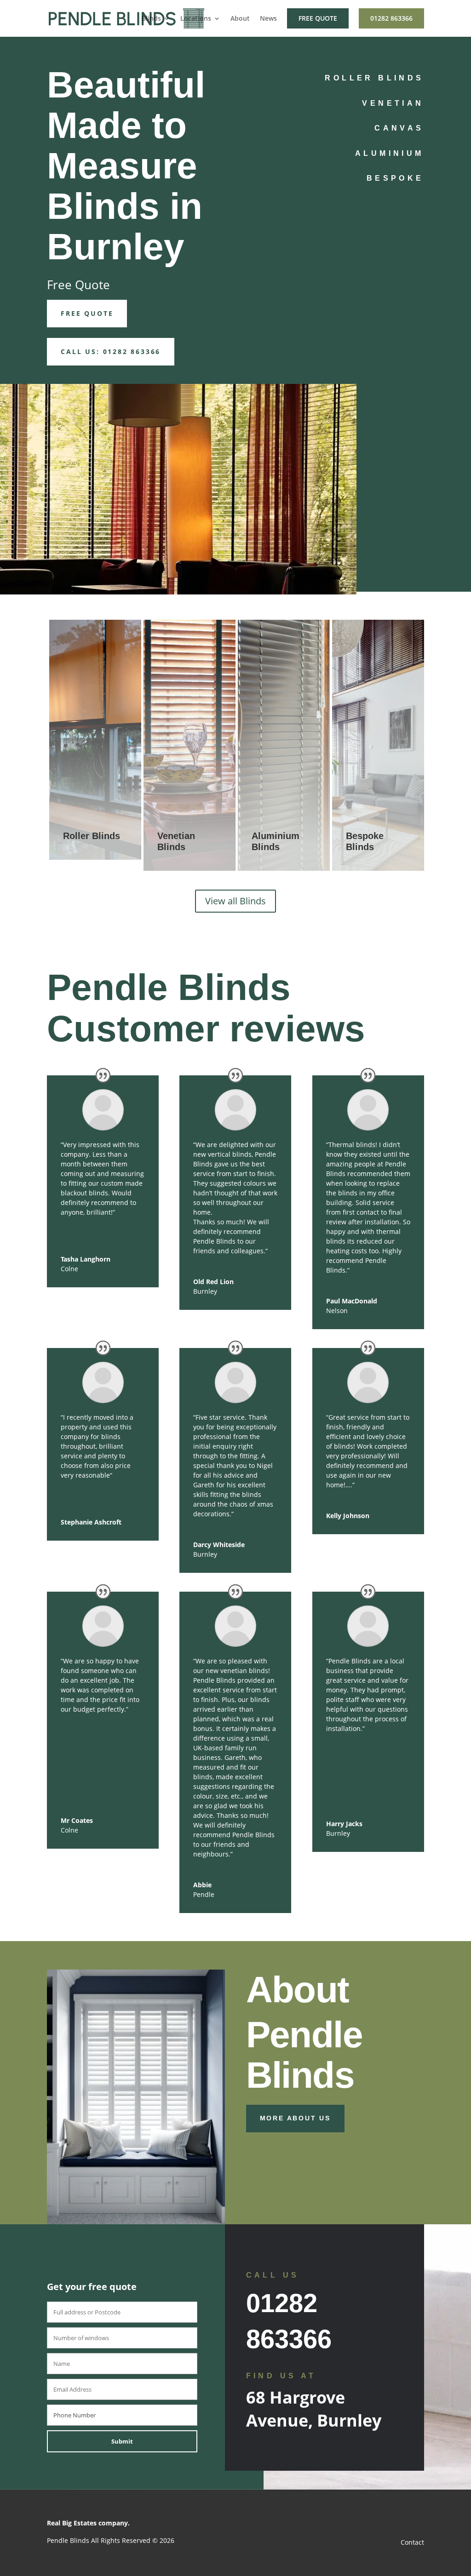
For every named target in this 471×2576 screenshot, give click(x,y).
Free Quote (318, 18)
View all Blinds (235, 901)
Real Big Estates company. (88, 2523)
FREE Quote (87, 313)
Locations (196, 19)
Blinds (151, 19)
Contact (412, 2542)
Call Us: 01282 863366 (111, 351)
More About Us (295, 2118)
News (268, 19)
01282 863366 (391, 18)
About (240, 19)
